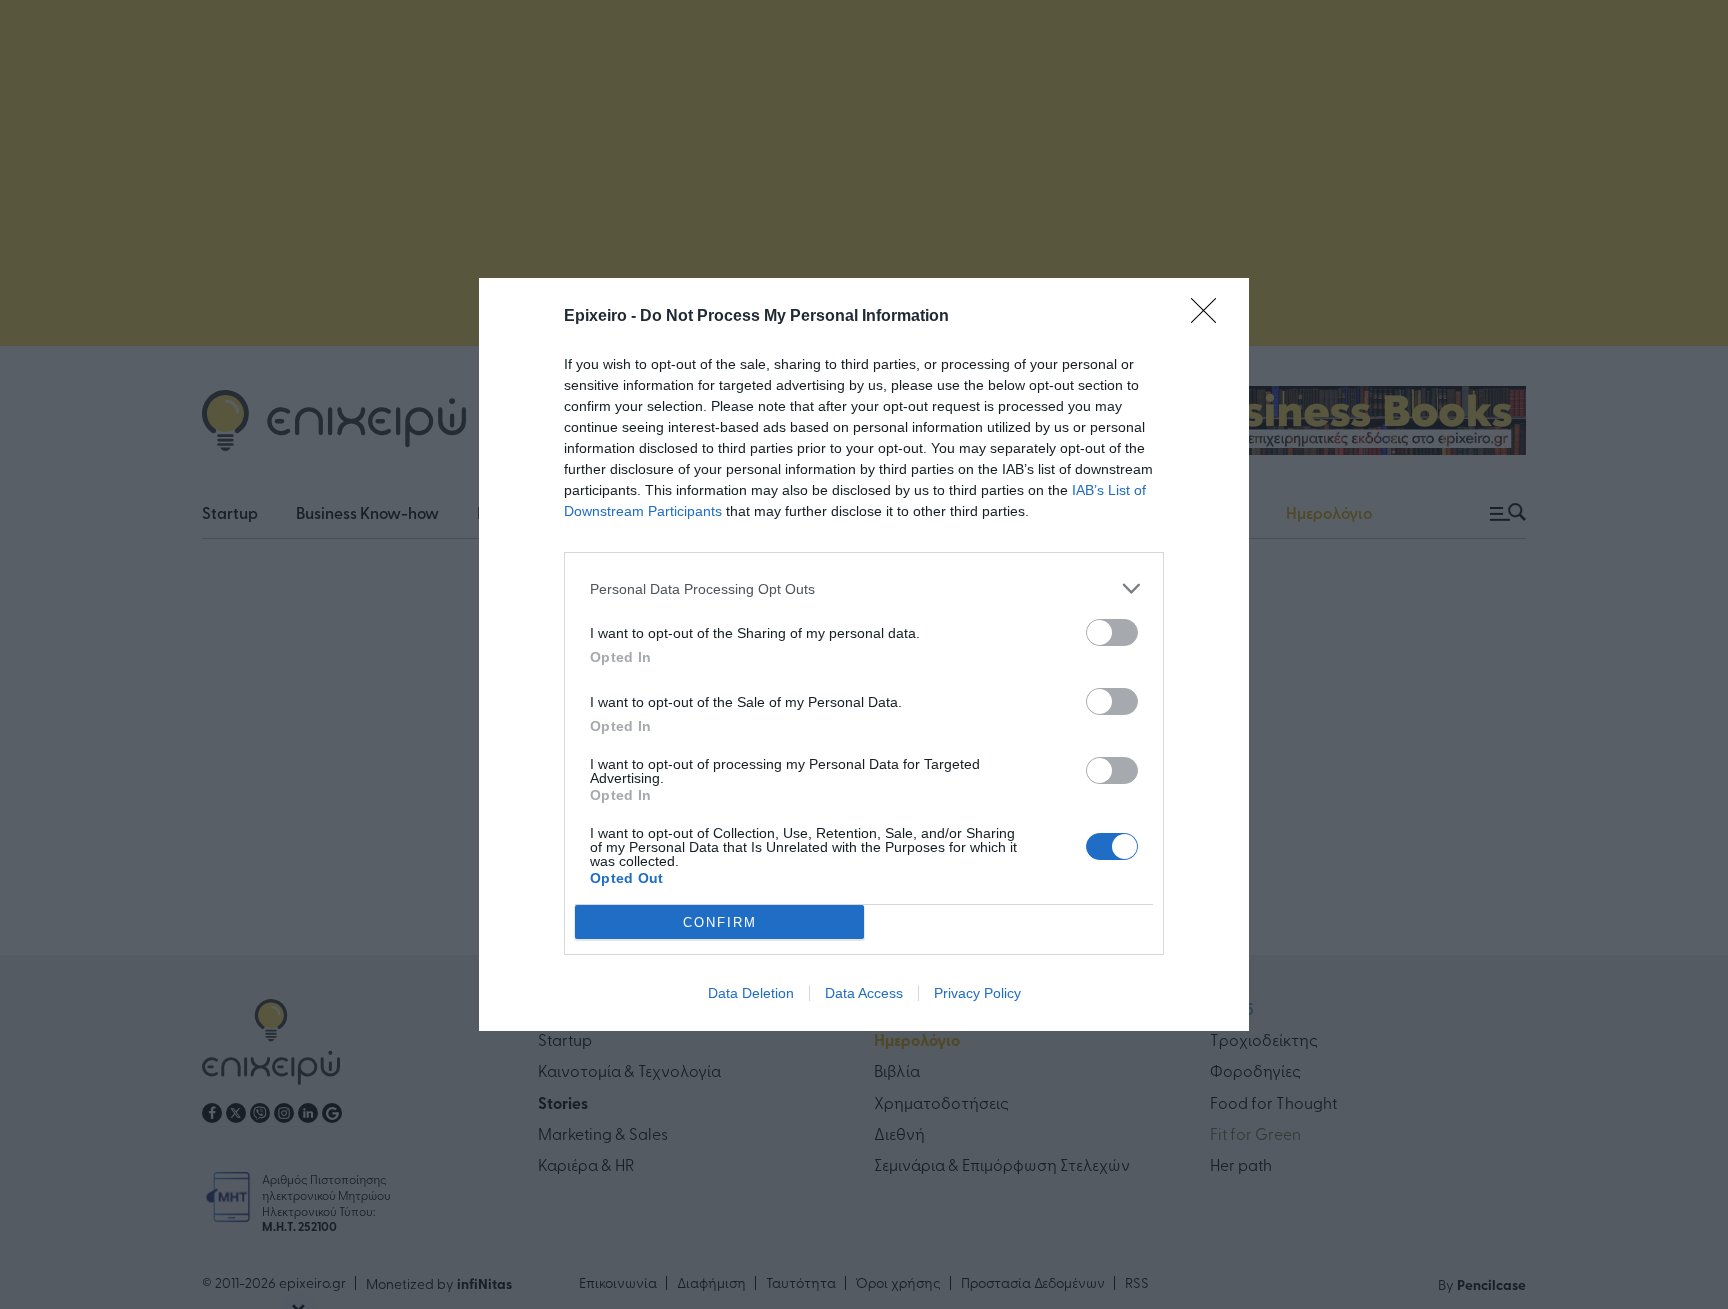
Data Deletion (751, 993)
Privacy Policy (977, 993)
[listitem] (864, 588)
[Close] (1210, 317)
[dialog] (864, 654)
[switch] (1112, 632)
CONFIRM (720, 922)
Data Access (864, 993)
